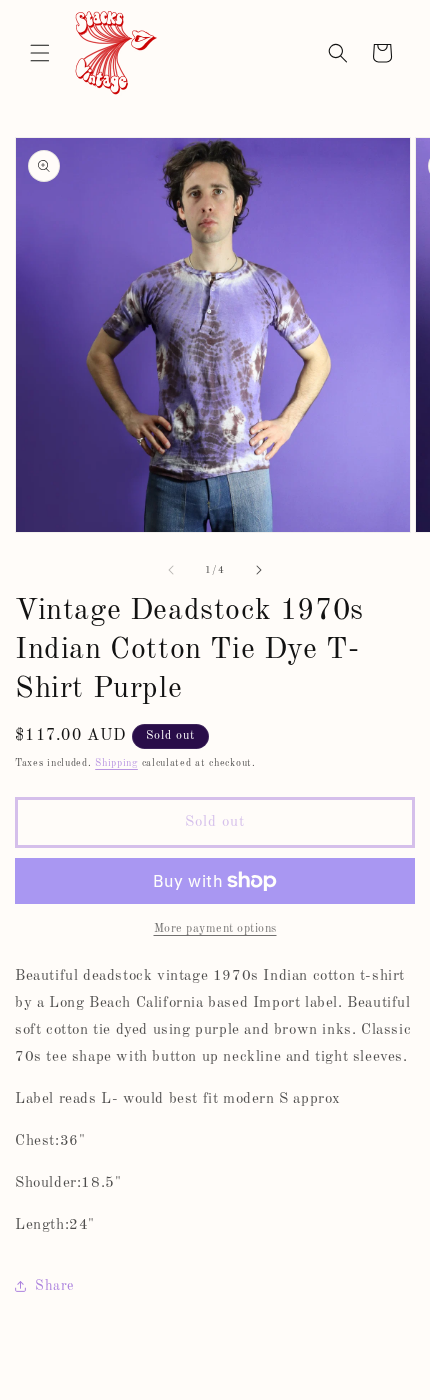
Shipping (116, 763)
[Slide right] (259, 570)
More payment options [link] (215, 929)
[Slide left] (171, 570)
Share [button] (54, 1286)
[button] (40, 53)
